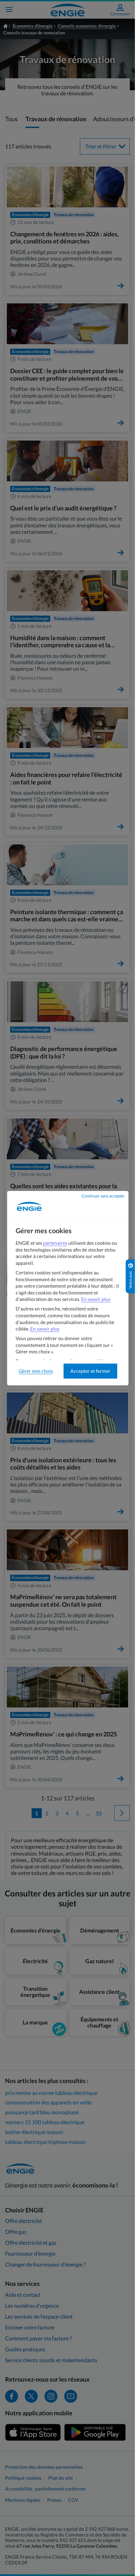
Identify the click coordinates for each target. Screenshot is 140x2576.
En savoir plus (96, 1299)
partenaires (55, 1243)
